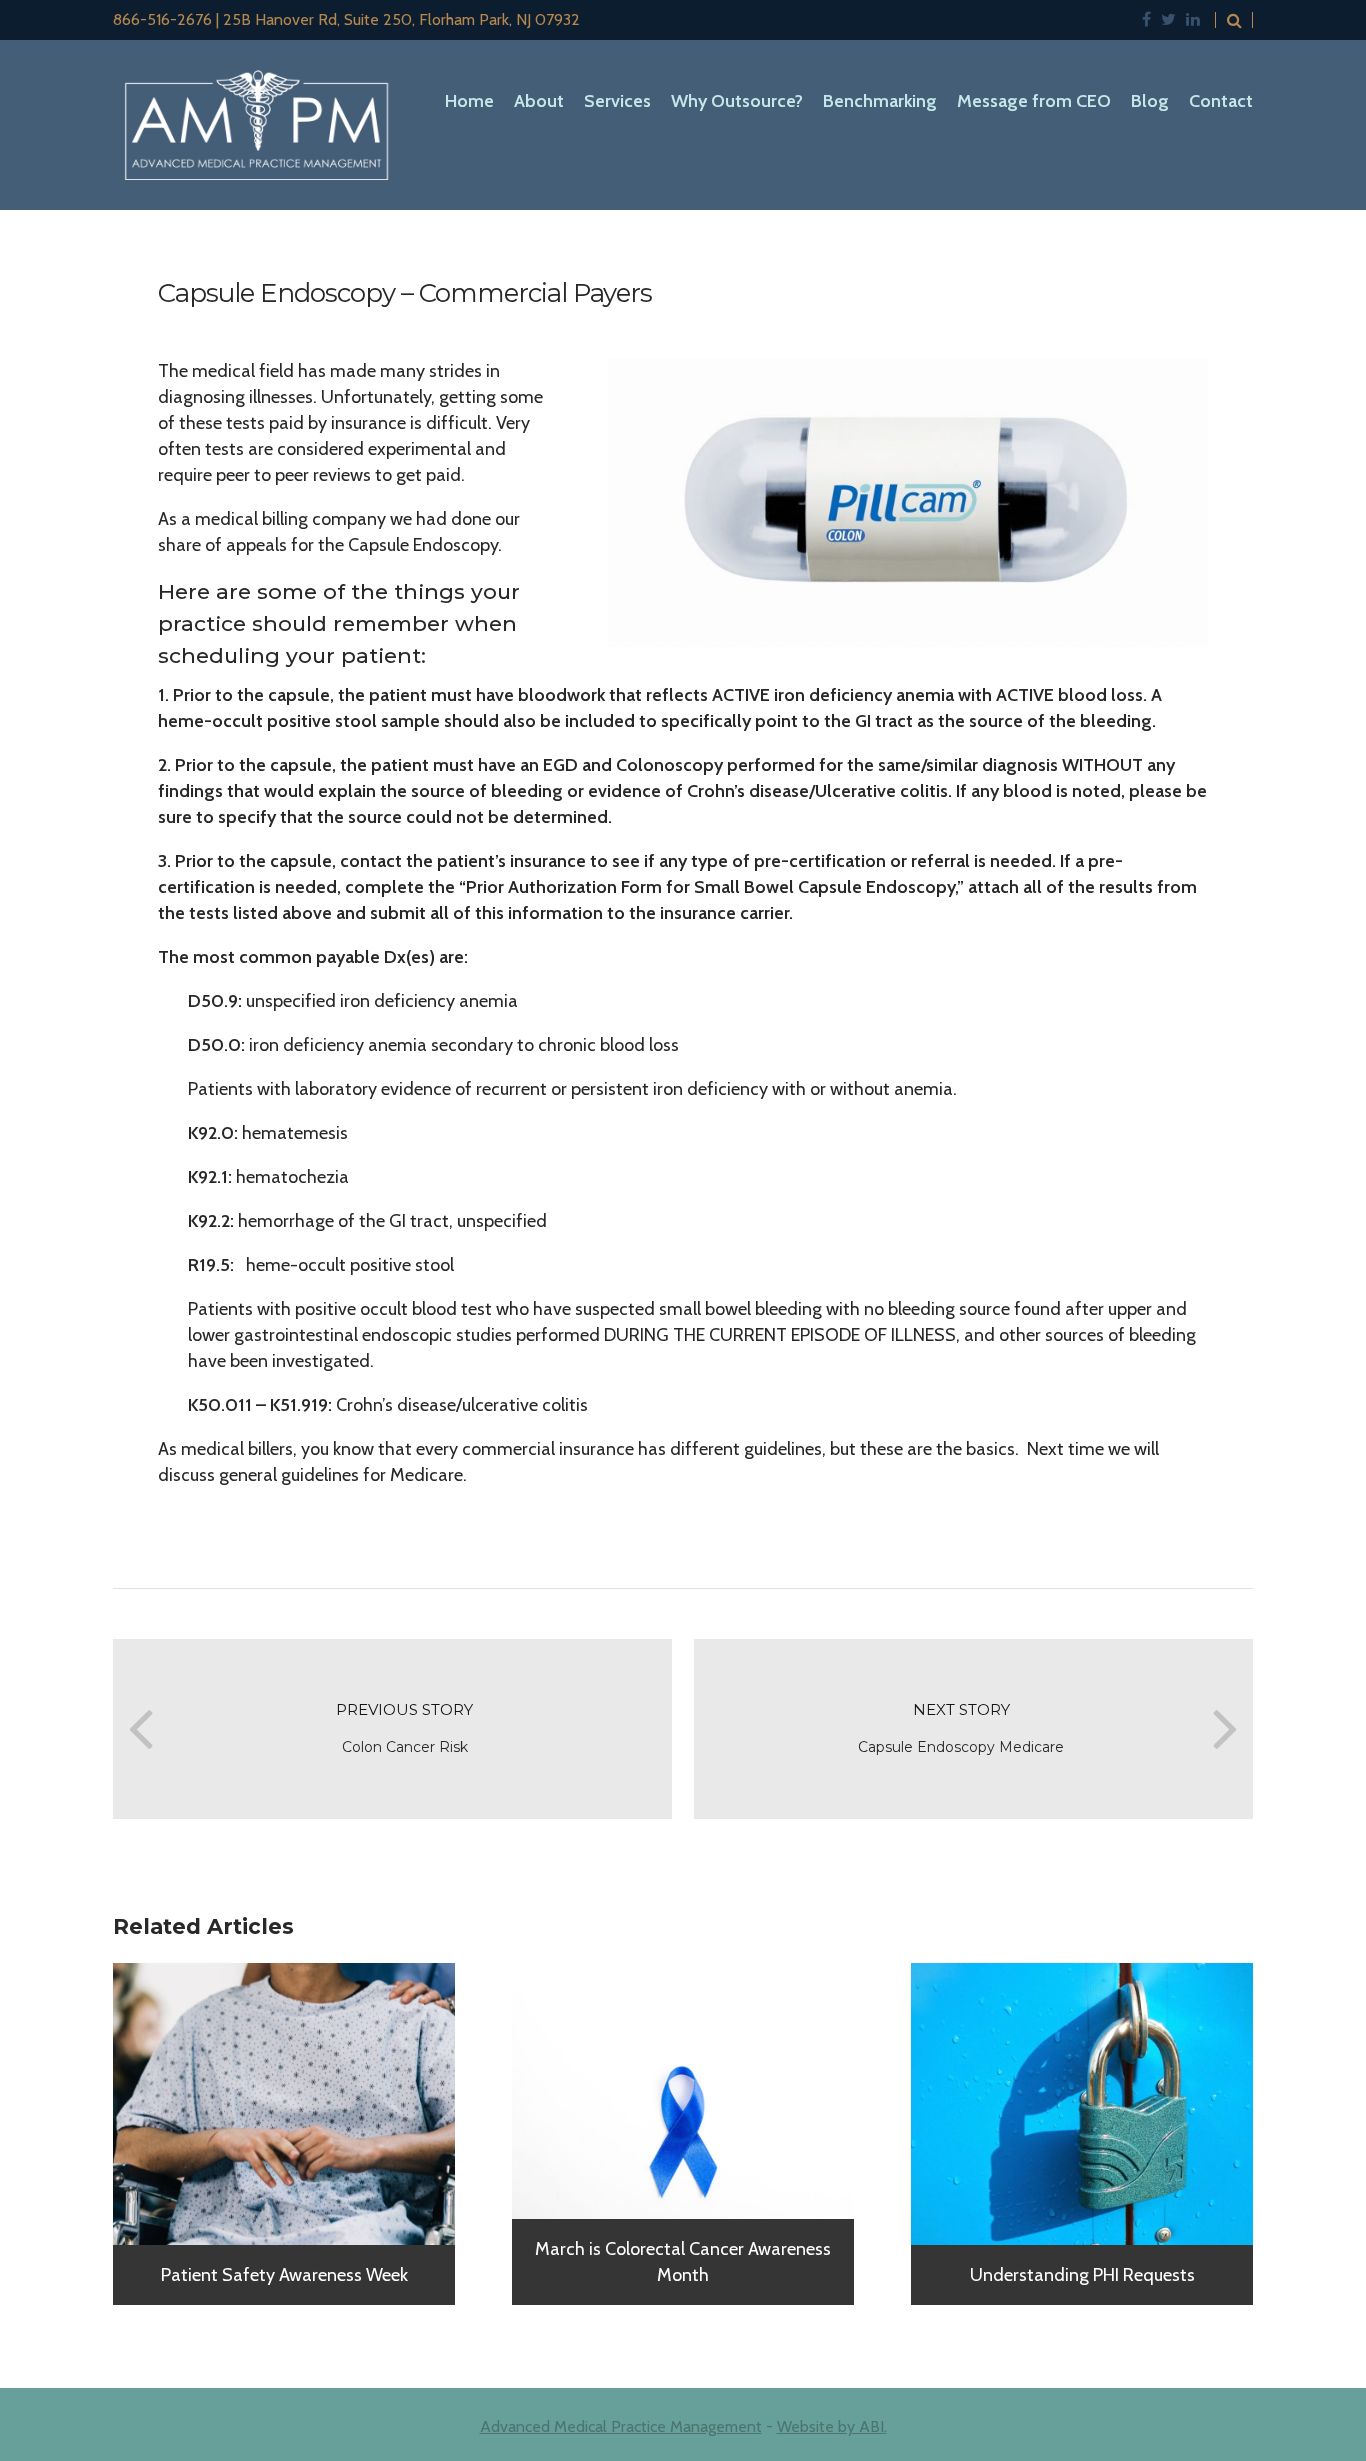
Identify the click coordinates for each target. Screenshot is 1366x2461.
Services (617, 101)
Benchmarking (880, 101)
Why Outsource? (737, 101)
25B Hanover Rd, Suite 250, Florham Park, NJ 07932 (401, 19)
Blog (1150, 101)
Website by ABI (830, 2426)
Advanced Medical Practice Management (621, 2426)
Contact (1221, 101)
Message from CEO (1034, 101)
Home (469, 101)
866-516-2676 (162, 19)
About (539, 101)
